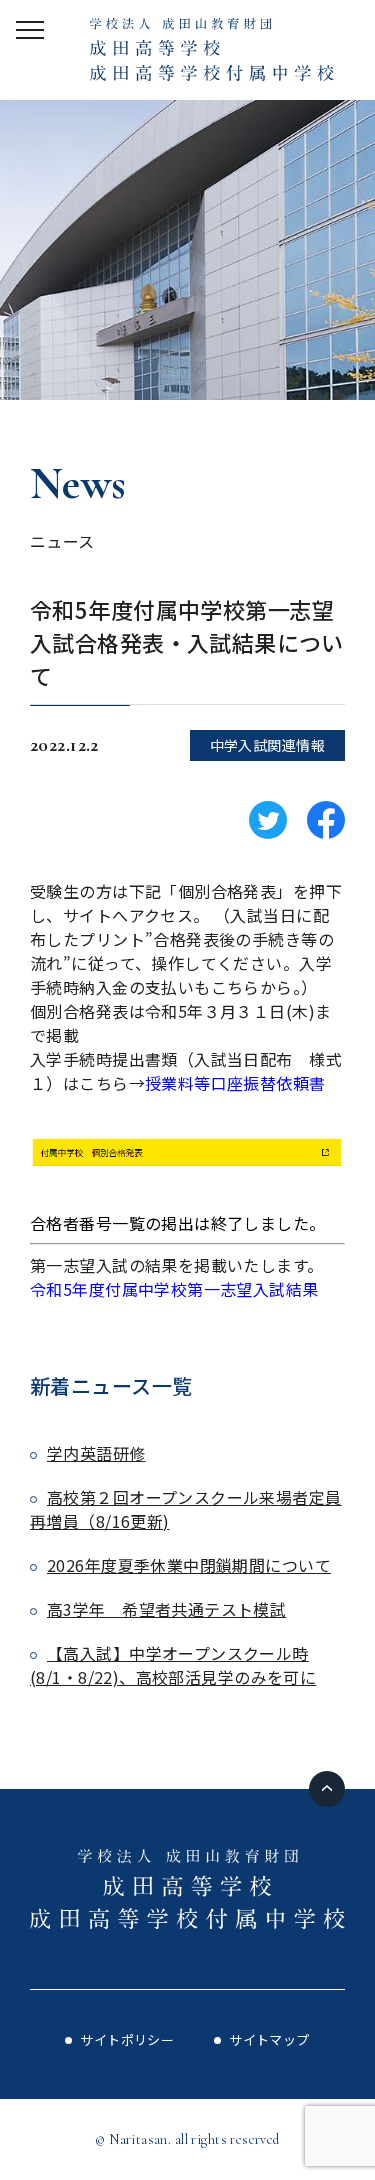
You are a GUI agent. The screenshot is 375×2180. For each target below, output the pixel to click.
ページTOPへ (327, 1789)
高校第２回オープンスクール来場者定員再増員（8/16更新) (186, 1509)
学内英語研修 (96, 1453)
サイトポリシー (127, 2039)
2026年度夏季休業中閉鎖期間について (189, 1565)
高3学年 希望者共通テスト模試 (166, 1609)
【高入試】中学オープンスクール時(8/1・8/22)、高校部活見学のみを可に (173, 1665)
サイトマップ (269, 2039)
